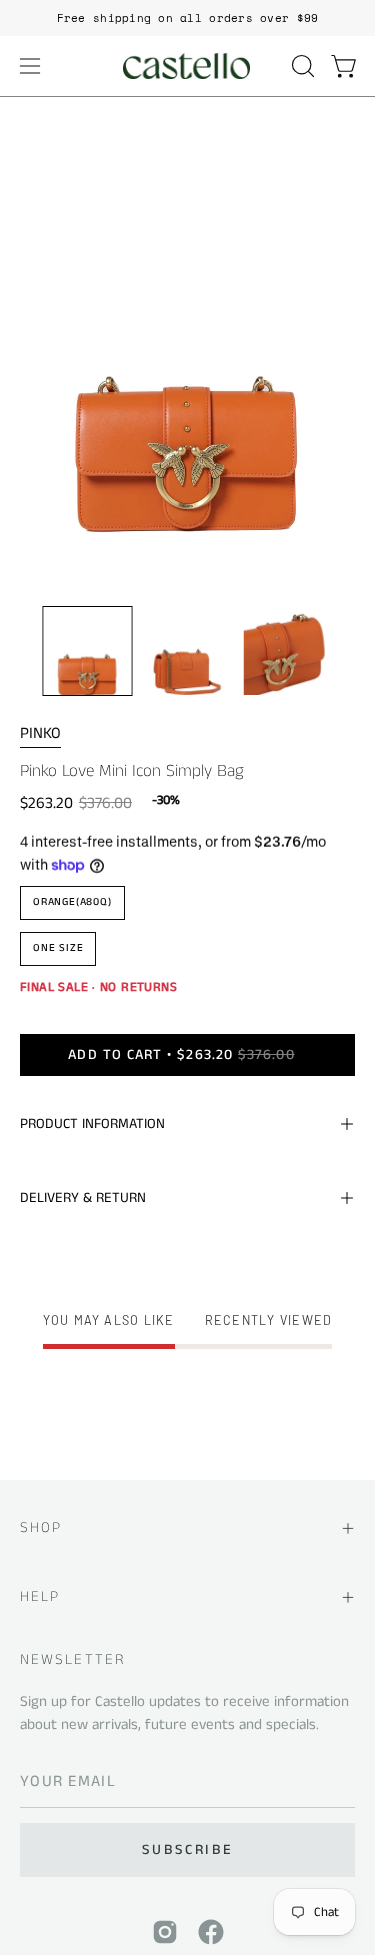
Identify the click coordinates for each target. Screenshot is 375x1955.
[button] (301, 66)
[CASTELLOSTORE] (188, 66)
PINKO (40, 733)
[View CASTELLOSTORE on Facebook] (211, 1932)
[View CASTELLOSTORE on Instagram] (165, 1932)
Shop (41, 1527)
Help (40, 1596)
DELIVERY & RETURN (83, 1198)
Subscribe (187, 1850)
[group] (187, 18)
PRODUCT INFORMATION (92, 1124)
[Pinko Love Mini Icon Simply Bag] (88, 651)
